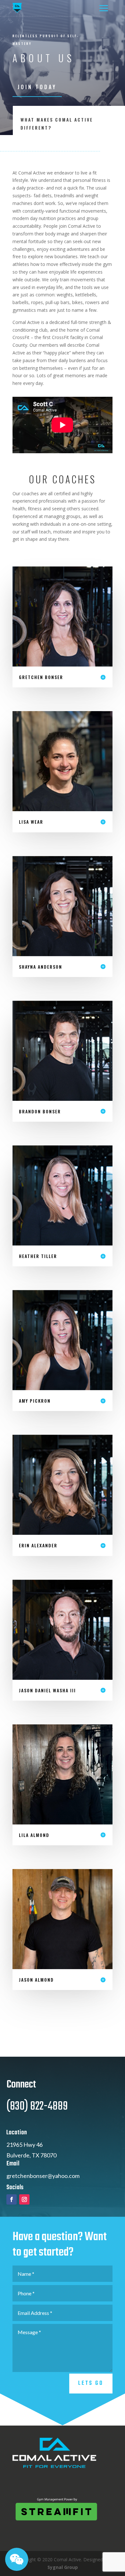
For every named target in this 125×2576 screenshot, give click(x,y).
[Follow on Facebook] (12, 2199)
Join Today (37, 87)
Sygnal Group (63, 2567)
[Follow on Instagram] (24, 2199)
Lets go (91, 2383)
